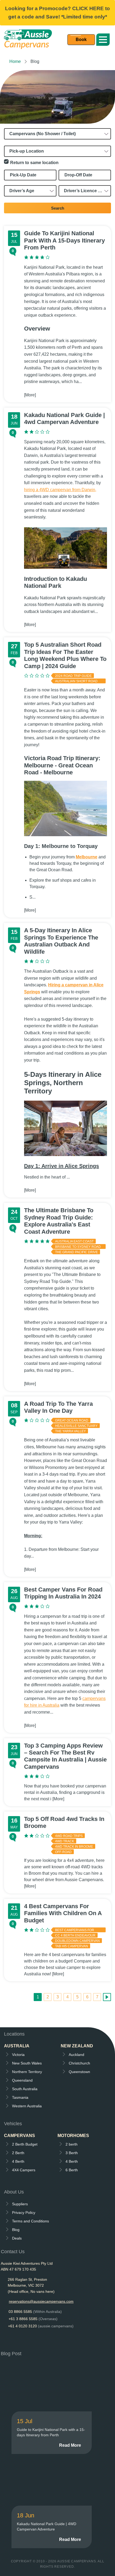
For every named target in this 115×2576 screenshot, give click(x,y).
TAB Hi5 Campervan (72, 1946)
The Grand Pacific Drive (76, 1252)
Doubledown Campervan (77, 1941)
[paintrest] (30, 2341)
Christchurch (79, 2063)
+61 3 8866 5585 (33, 2319)
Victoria (18, 2055)
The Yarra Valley (70, 1431)
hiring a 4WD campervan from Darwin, (60, 490)
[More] (30, 395)
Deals (17, 2238)
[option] (57, 97)
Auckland (76, 2055)
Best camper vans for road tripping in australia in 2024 (63, 1593)
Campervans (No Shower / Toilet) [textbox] (43, 134)
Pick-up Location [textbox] (27, 151)
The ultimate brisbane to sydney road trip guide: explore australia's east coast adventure (59, 1221)
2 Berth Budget (25, 2144)
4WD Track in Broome (74, 1847)
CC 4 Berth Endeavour (75, 1935)
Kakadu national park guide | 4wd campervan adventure (64, 418)
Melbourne (87, 857)
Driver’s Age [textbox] (22, 191)
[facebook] (5, 2341)
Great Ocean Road (72, 1420)
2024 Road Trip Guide (73, 676)
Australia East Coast (74, 1241)
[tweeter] (18, 2341)
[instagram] (42, 2341)
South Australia (25, 2089)
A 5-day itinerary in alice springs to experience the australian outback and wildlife (61, 941)
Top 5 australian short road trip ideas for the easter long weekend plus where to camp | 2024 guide (65, 655)
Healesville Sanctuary (76, 1426)
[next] (107, 1997)
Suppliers (20, 2204)
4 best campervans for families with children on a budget (63, 1913)
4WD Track (65, 1841)
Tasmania (20, 2097)
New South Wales (27, 2063)
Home (15, 61)
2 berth (72, 2144)
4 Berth (18, 2161)
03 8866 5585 (35, 2312)
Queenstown (79, 2072)
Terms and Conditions (30, 2221)
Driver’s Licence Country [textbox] (86, 191)
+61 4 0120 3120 (41, 2326)
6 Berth (72, 2170)
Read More (70, 2445)
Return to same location (34, 163)
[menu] (81, 40)
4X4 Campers (24, 2170)
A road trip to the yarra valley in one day (58, 1407)
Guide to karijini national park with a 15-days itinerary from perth (64, 240)
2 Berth (18, 2153)
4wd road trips (69, 1836)
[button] (103, 40)
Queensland (22, 2080)
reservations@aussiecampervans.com (41, 2301)
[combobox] (57, 134)
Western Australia (27, 2106)
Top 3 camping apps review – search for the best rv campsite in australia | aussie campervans (65, 1756)
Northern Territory (27, 2072)
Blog (16, 2230)
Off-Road (63, 1852)
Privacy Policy (24, 2213)
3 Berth (72, 2153)
